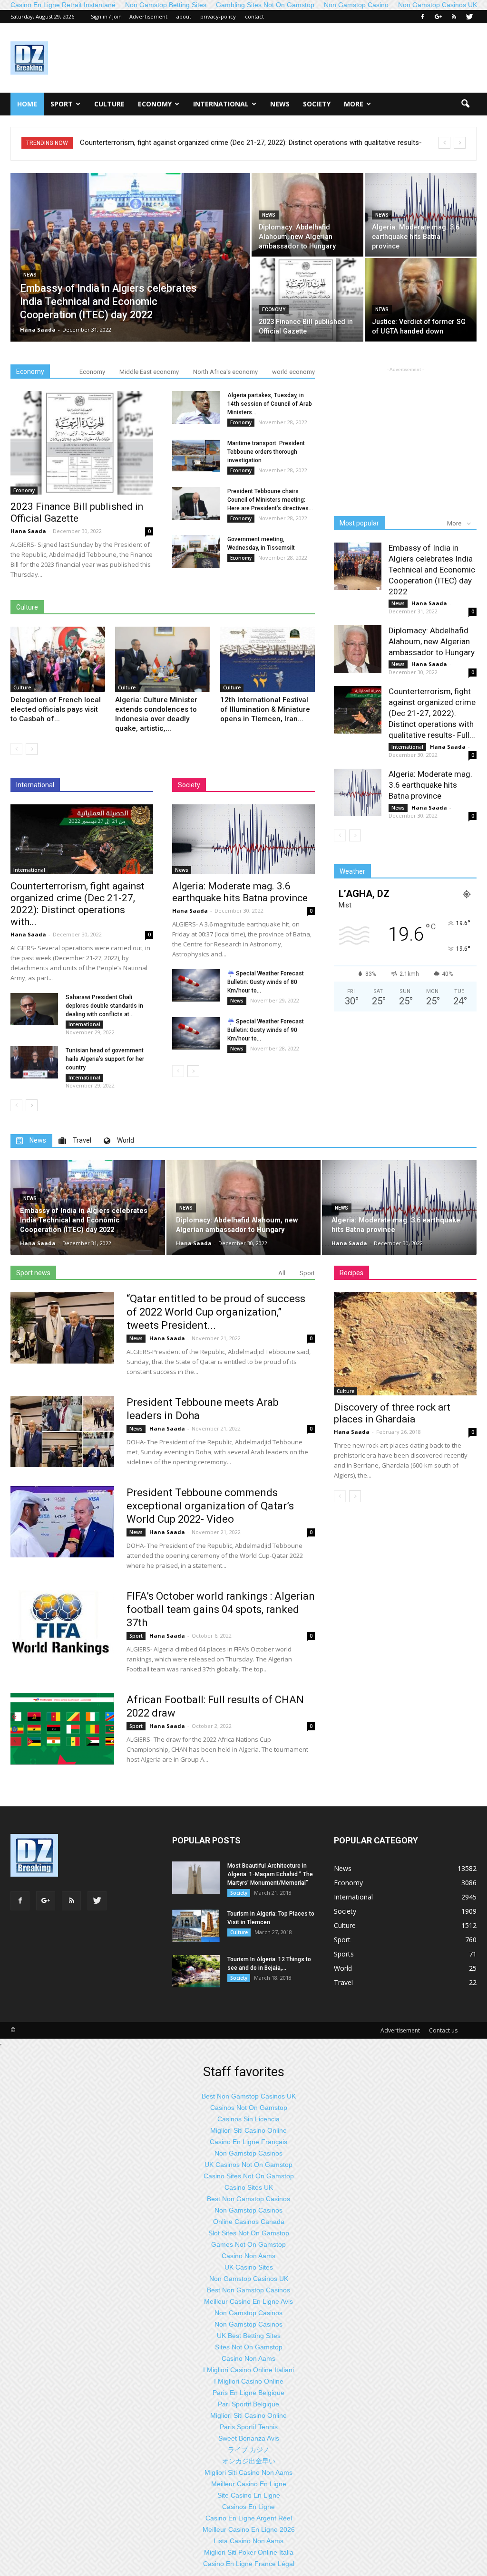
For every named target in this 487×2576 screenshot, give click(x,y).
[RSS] (454, 17)
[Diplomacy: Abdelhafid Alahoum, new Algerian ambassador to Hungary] (307, 215)
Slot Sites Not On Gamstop (249, 2233)
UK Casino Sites (249, 2267)
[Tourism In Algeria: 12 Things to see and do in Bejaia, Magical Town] (196, 1971)
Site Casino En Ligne (249, 2495)
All (282, 1273)
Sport (62, 104)
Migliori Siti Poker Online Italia (249, 2552)
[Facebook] (422, 17)
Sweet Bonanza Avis (249, 2438)
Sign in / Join (106, 16)
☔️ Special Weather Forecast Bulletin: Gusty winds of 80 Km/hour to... (266, 982)
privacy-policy (218, 16)
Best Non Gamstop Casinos (248, 2199)
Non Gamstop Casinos (248, 2153)
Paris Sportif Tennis (249, 2427)
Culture (109, 104)
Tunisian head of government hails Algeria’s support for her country (105, 1059)
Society (317, 104)
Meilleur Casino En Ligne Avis (248, 2301)
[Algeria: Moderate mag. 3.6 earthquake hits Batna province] (421, 215)
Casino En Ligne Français (248, 2142)
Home (27, 104)
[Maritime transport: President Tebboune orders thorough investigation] (196, 455)
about (184, 16)
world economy (293, 372)
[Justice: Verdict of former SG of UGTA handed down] (421, 300)
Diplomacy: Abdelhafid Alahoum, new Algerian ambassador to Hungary (432, 641)
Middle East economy (149, 372)
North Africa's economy (225, 372)
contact (254, 16)
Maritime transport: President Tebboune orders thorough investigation (266, 452)
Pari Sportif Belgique (248, 2404)
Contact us (443, 2030)
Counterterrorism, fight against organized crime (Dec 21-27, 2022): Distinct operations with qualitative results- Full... (432, 713)
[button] (465, 104)
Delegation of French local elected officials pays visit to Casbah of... (56, 709)
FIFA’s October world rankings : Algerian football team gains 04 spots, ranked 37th (221, 1609)
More (354, 104)
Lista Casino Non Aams (248, 2541)
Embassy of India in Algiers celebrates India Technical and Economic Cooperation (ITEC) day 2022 (432, 570)
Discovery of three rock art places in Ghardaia (392, 1413)
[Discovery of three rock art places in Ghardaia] (405, 1344)
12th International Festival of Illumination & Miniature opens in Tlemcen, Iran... (265, 709)
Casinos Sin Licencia (248, 2119)
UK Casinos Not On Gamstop (248, 2165)
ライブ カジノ (249, 2450)
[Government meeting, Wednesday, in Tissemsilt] (196, 551)
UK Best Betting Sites (249, 2336)
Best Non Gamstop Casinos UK (249, 2096)
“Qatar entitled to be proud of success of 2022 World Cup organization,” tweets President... (216, 1312)
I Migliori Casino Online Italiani (248, 2370)
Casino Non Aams (248, 2256)
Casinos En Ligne (248, 2507)
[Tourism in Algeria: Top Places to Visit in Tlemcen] (196, 1926)
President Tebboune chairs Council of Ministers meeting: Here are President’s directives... (270, 500)
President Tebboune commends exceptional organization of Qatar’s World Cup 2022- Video (210, 1506)
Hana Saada (38, 329)
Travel (343, 1982)
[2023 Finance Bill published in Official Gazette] (307, 300)
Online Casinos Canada (249, 2222)
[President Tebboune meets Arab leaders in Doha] (62, 1431)
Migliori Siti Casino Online (248, 2130)
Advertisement (148, 16)
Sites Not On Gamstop (249, 2347)
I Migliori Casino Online (249, 2381)
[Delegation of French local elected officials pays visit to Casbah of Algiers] (58, 659)
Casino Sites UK (249, 2187)
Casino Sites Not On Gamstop (249, 2176)
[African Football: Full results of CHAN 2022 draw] (62, 1729)
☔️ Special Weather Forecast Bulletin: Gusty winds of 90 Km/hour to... (266, 1030)
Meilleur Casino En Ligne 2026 (249, 2529)
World (343, 1968)
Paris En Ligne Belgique (248, 2393)
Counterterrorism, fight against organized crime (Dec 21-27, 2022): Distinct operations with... (78, 904)
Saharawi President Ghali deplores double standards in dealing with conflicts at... (104, 1006)
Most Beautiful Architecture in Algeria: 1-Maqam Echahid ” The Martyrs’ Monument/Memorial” (270, 1874)
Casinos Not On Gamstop (249, 2108)
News (280, 104)
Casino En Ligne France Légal (249, 2564)
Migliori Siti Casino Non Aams (248, 2472)
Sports (344, 1954)
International (221, 104)
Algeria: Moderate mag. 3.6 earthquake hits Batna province (170, 143)
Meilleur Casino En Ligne (249, 2484)
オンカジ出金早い (249, 2461)
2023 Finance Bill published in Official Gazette (77, 512)
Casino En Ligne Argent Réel (249, 2518)
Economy (155, 104)
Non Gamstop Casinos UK (249, 2279)
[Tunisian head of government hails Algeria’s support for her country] (34, 1063)
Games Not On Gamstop (248, 2244)
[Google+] (438, 17)
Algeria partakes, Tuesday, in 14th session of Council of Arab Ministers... (270, 404)
